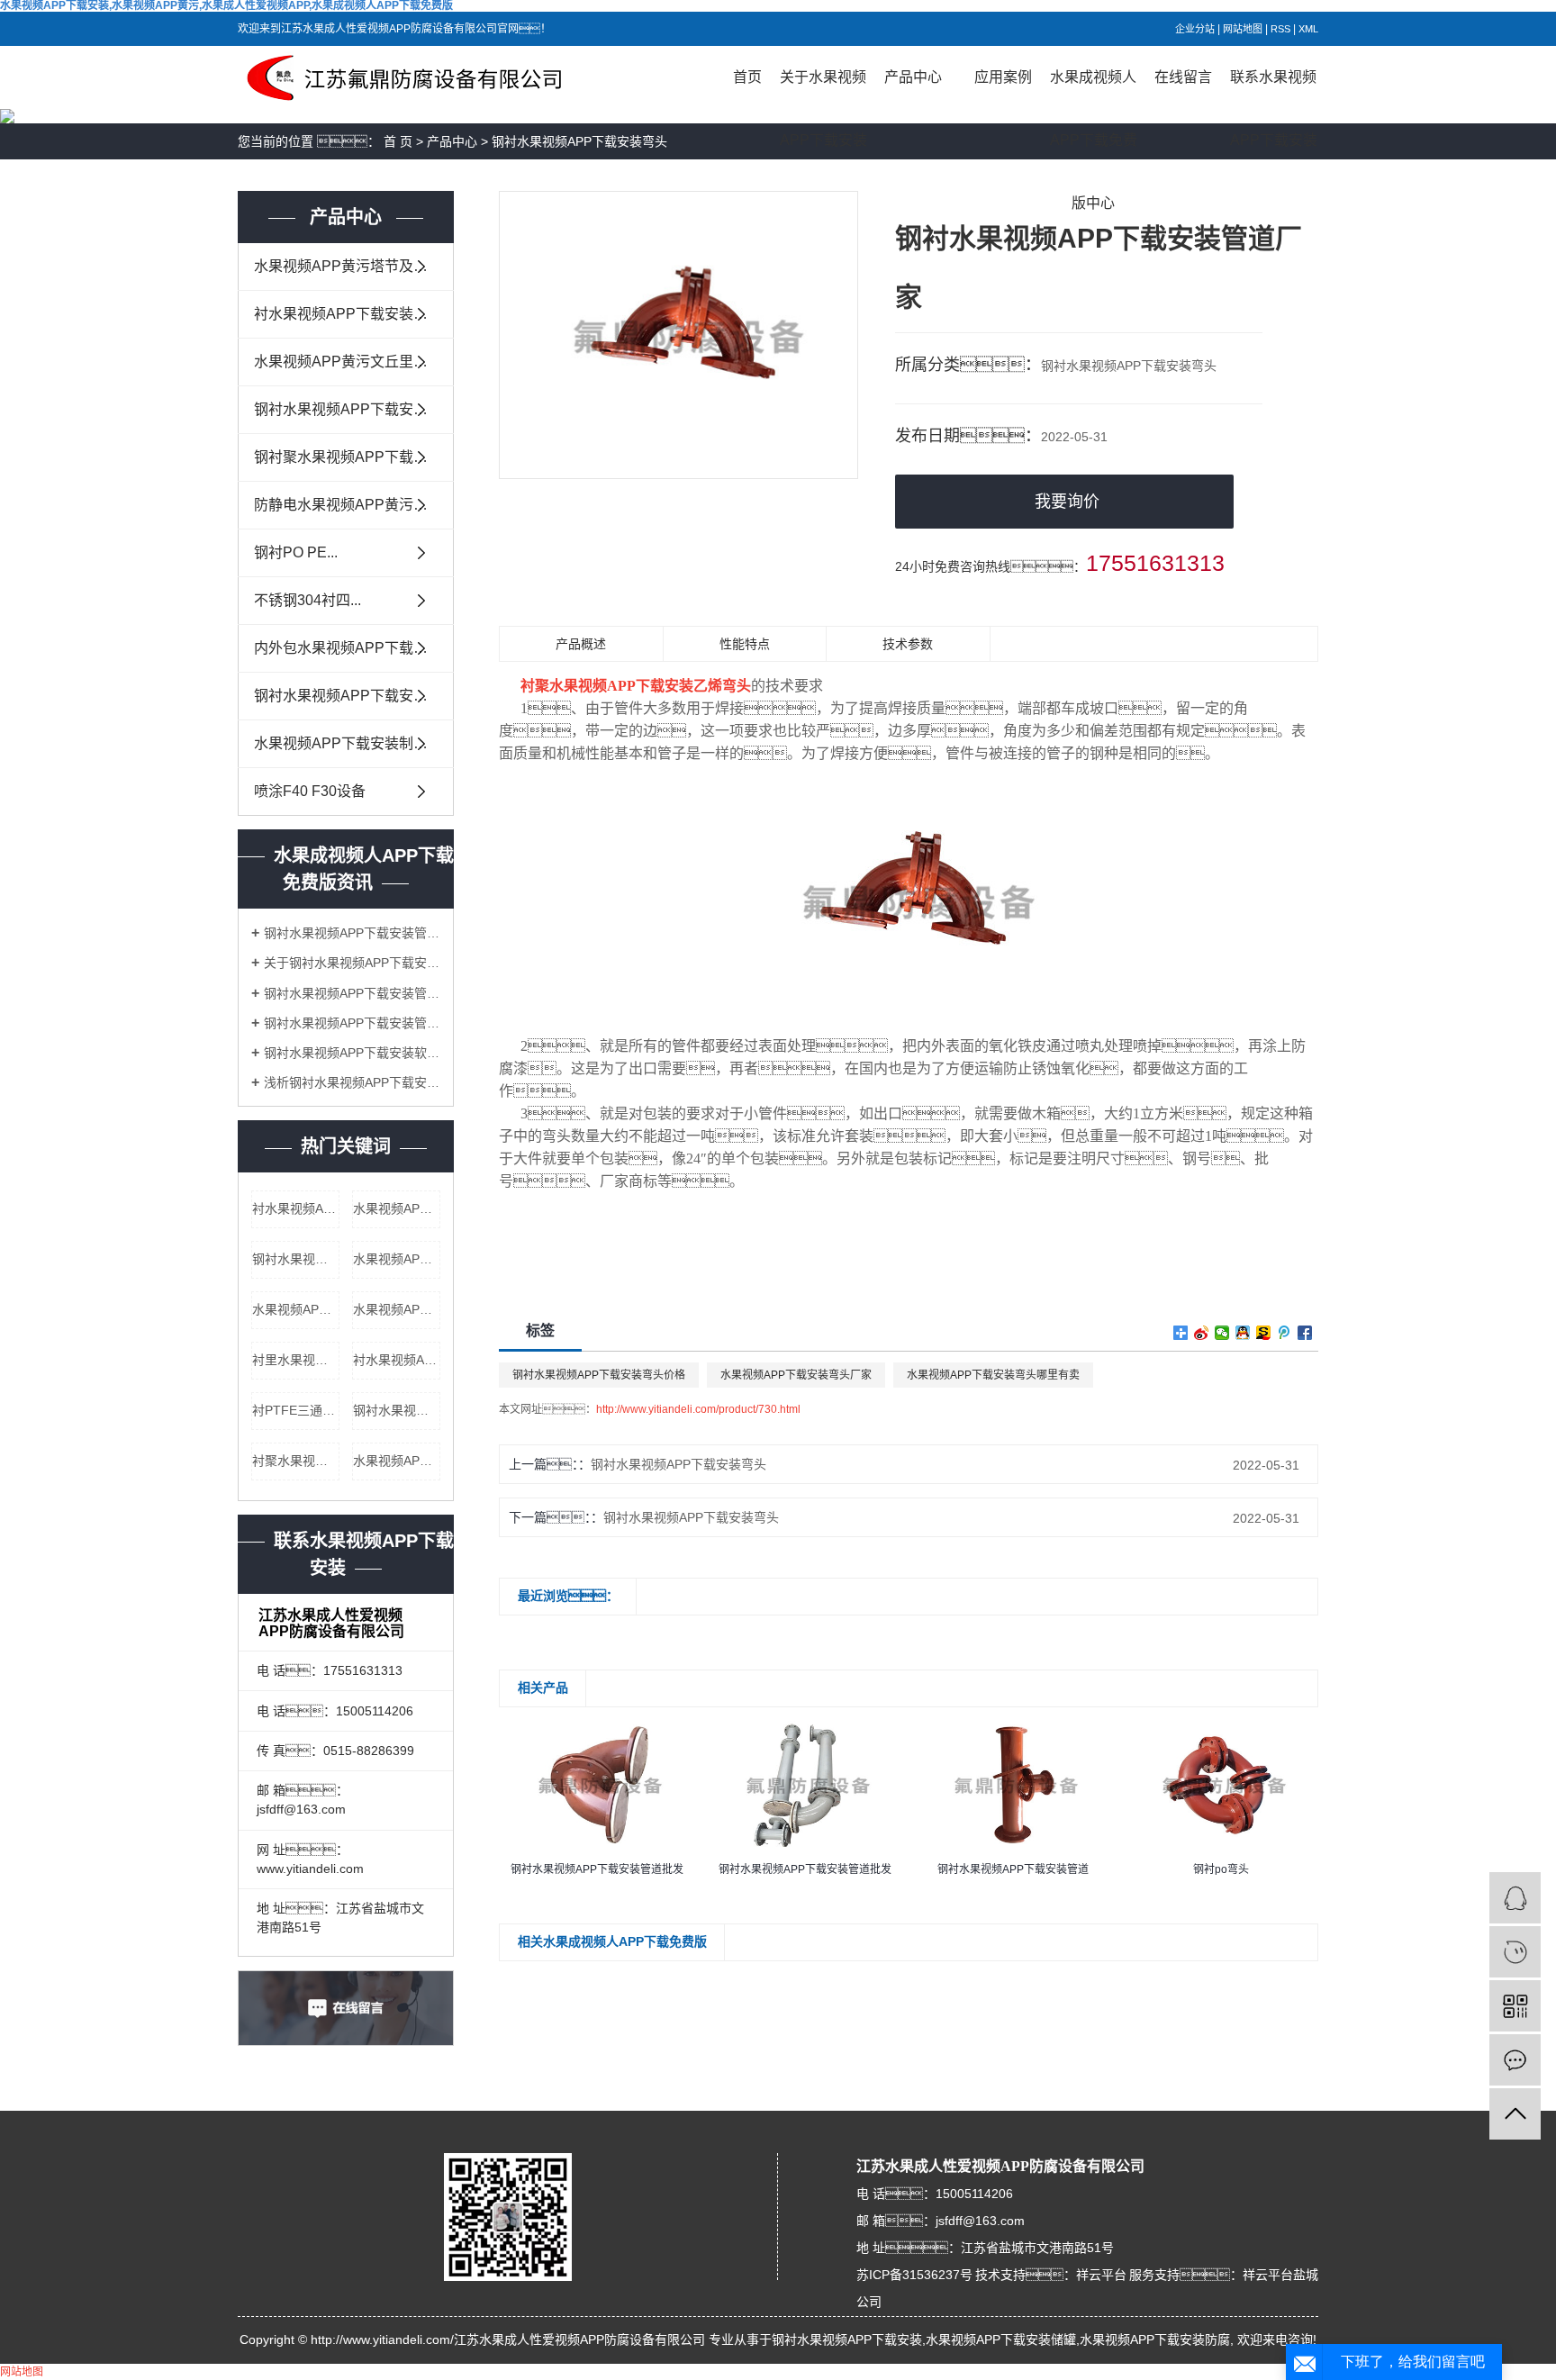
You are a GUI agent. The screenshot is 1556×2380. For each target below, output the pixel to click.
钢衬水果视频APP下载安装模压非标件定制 (354, 409)
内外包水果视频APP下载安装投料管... (354, 648)
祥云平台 (1101, 2275)
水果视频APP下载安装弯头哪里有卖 (993, 1375)
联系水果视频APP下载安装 (1274, 89)
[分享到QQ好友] (1243, 1333)
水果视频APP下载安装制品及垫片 (354, 743)
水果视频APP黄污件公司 (397, 1461)
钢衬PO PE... (296, 552)
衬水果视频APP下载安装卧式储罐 (397, 1360)
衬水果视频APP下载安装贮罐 (296, 1208)
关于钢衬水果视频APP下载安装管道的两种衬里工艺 (352, 963)
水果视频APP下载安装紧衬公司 (397, 1259)
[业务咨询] (1515, 1898)
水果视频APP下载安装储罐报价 (397, 1309)
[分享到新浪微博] (1202, 1333)
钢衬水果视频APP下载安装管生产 (296, 1259)
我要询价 (1067, 502)
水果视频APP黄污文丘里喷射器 (354, 362)
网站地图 (1243, 29)
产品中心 (913, 77)
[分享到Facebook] (1305, 1333)
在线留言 (1183, 77)
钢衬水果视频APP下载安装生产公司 (397, 1410)
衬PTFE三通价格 (296, 1410)
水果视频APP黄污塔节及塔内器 (354, 266)
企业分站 (1195, 29)
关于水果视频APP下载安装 (823, 89)
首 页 (398, 141)
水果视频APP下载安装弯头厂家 (796, 1375)
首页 (747, 77)
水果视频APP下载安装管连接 (296, 1309)
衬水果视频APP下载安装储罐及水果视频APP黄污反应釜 (354, 314)
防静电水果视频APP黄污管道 (348, 505)
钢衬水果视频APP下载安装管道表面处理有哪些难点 (352, 933)
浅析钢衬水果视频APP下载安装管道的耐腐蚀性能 (352, 1082)
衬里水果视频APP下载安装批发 (296, 1360)
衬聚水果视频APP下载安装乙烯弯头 (296, 1461)
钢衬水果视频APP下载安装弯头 (579, 141)
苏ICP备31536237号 (914, 2275)
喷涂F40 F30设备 (310, 791)
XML (1308, 29)
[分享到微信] (1222, 1333)
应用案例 (1003, 77)
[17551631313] (1515, 1952)
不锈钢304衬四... (308, 600)
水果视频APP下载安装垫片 (397, 1208)
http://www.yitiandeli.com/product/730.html (698, 1409)
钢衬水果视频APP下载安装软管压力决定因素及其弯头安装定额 (352, 1053)
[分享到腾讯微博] (1285, 1333)
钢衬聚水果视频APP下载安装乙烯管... (354, 457)
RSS (1280, 29)
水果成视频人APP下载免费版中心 (1094, 89)
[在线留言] (1515, 2060)
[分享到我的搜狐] (1264, 1333)
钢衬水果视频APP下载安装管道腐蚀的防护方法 (352, 993)
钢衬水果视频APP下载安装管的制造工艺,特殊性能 (352, 1023)
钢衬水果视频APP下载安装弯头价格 (599, 1375)
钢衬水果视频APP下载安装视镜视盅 (354, 696)
